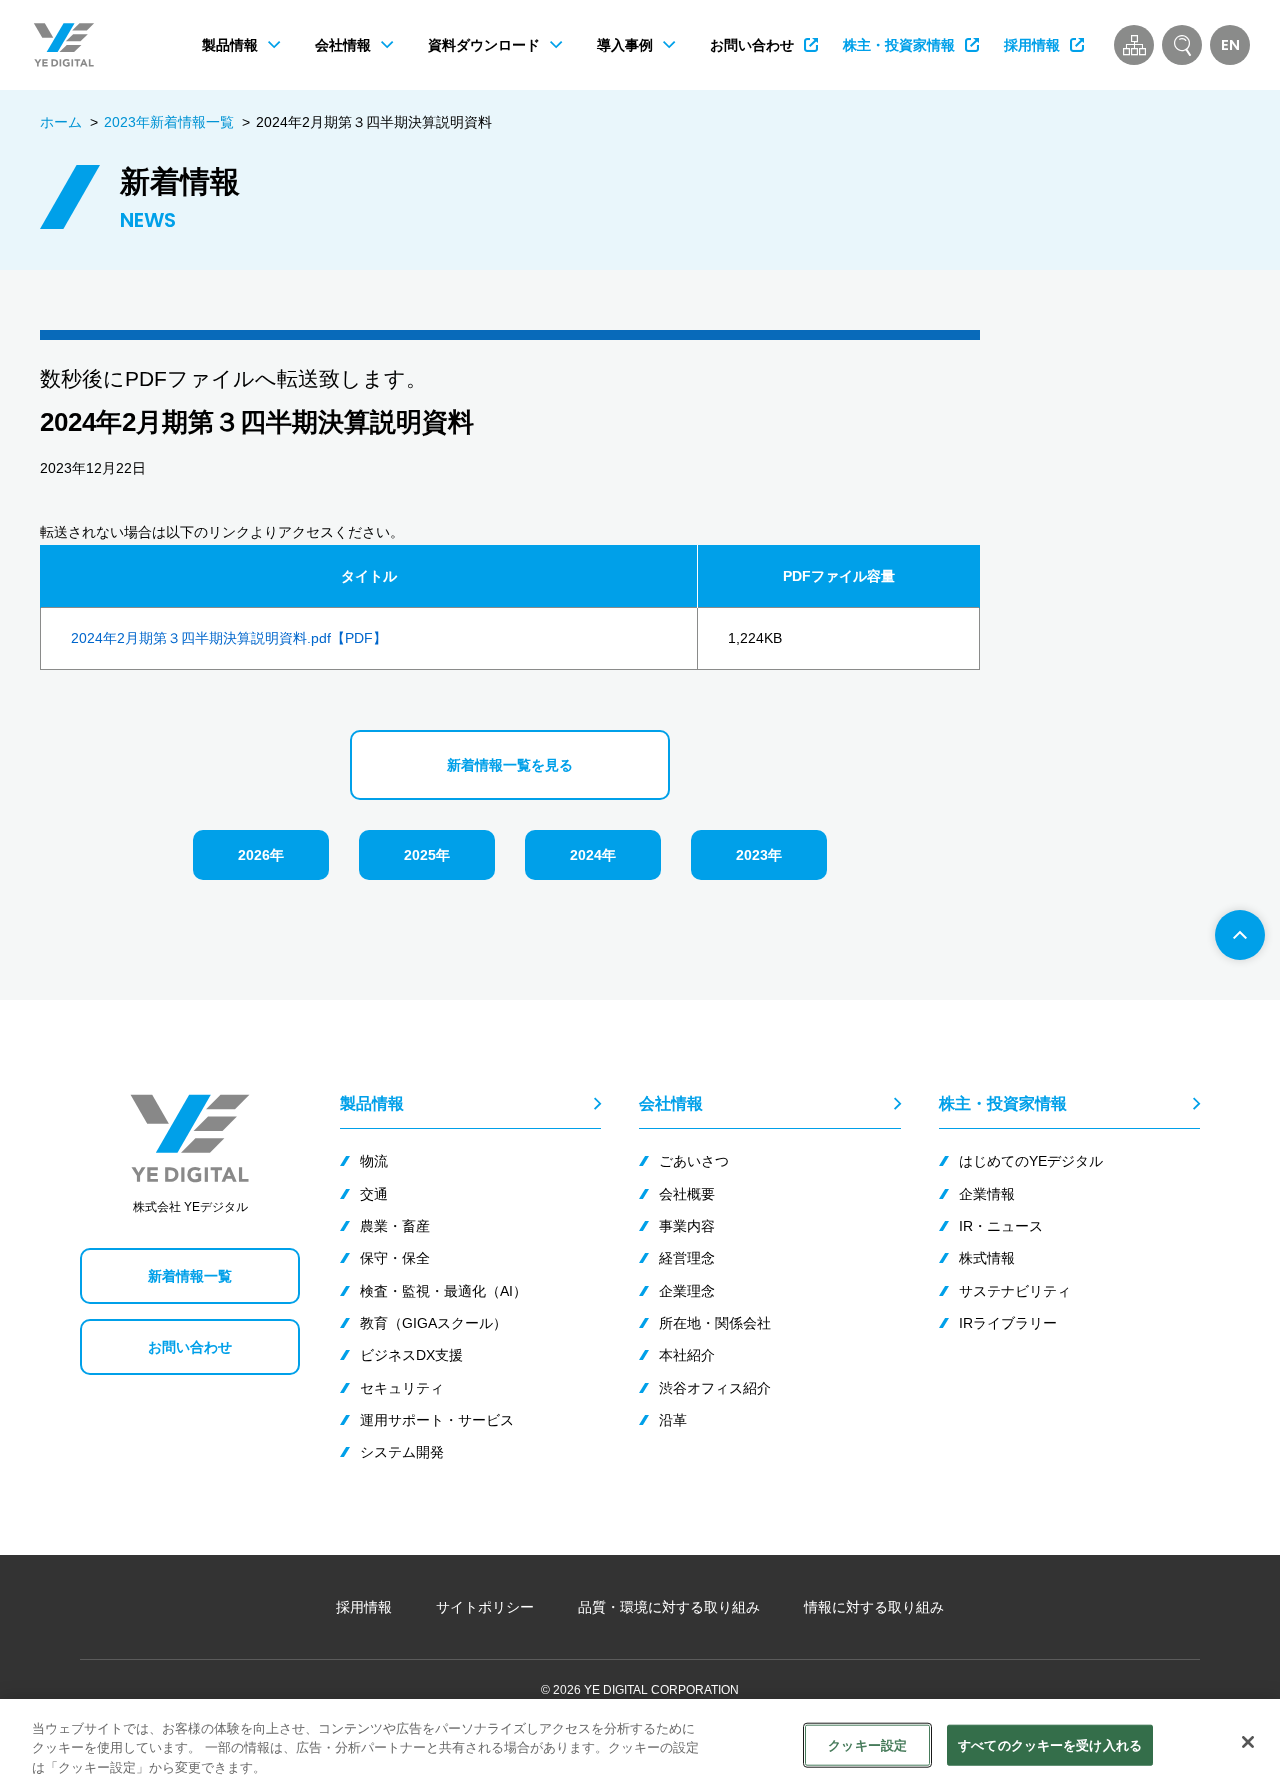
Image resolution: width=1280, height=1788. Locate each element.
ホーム (61, 122)
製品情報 (372, 1103)
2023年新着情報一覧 (169, 122)
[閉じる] (1248, 1742)
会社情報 (671, 1103)
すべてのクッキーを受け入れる (1050, 1744)
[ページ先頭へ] (1240, 935)
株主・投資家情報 (1003, 1103)
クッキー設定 (867, 1744)
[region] (640, 1743)
